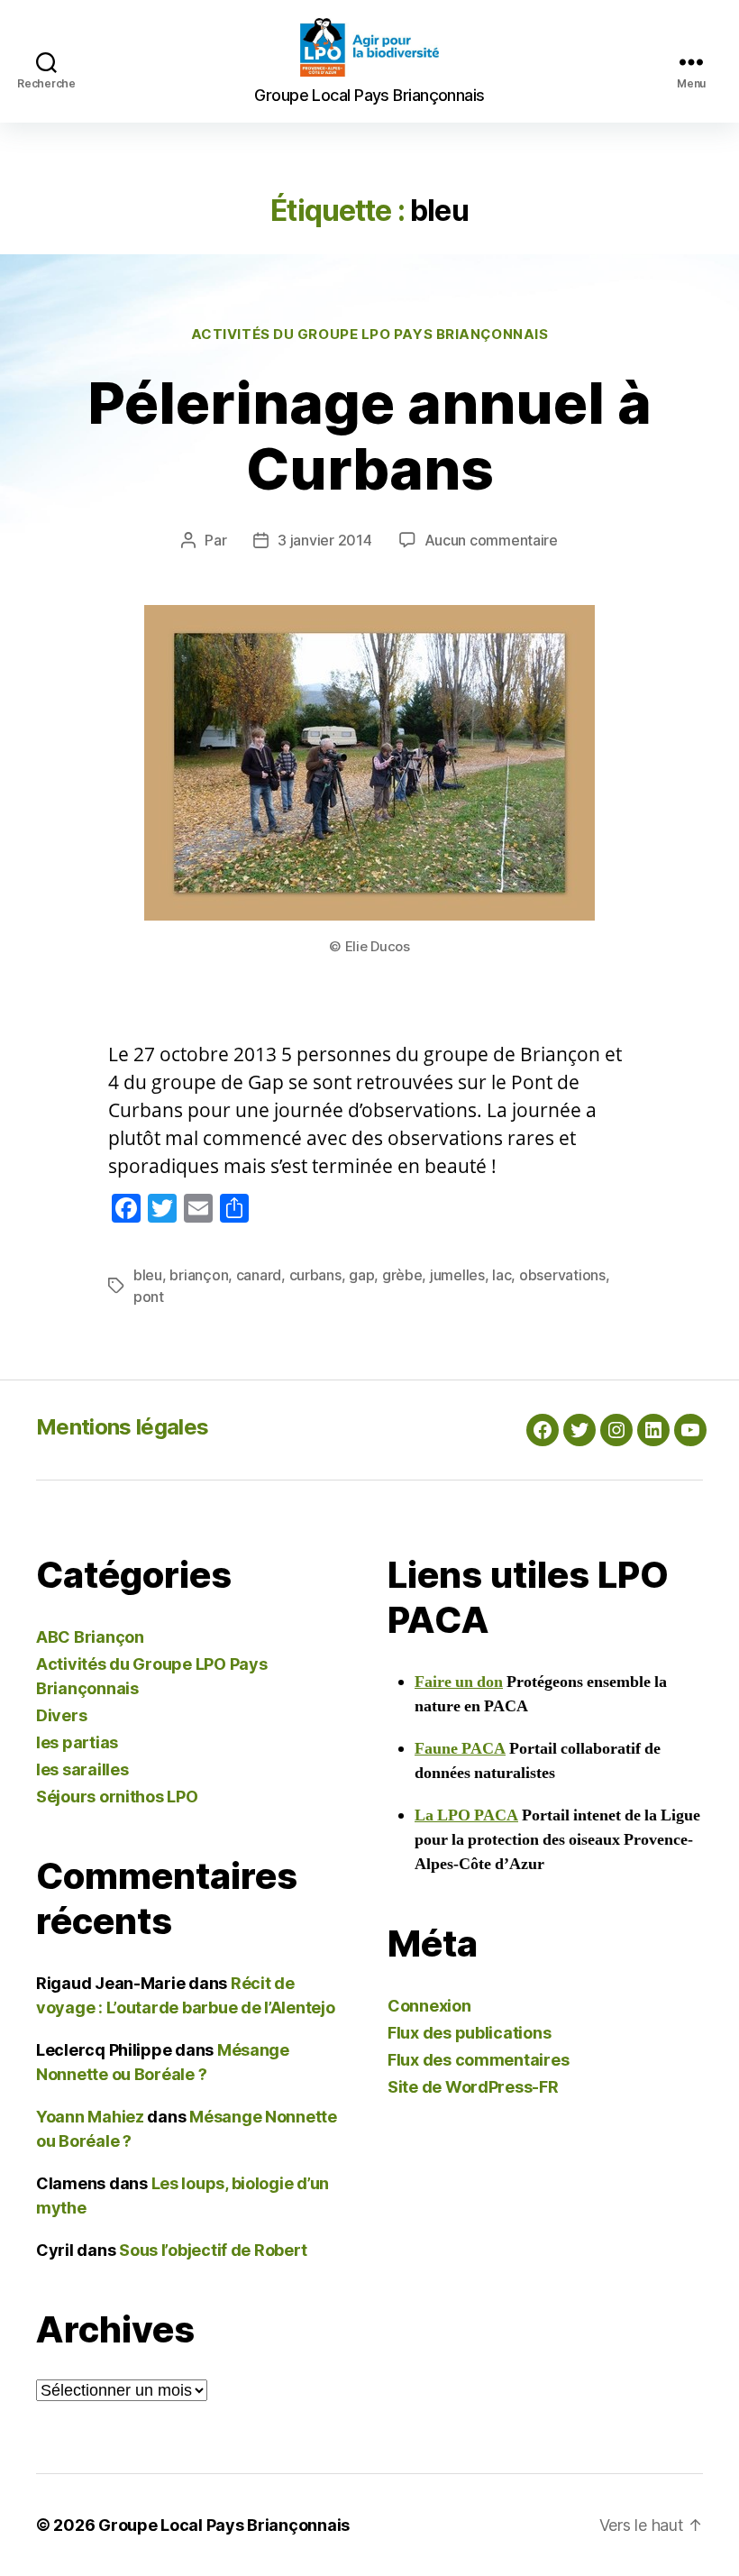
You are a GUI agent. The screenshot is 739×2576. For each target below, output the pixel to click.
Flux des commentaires (478, 2060)
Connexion (429, 2006)
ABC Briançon (90, 1637)
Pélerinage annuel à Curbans (369, 435)
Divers (61, 1715)
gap (361, 1275)
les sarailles (82, 1769)
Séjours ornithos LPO (117, 1797)
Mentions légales (122, 1427)
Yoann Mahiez (90, 2117)
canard (259, 1275)
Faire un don (459, 1682)
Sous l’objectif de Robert (213, 2250)
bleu (148, 1275)
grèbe (402, 1275)
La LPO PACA (466, 1815)
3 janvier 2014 (324, 540)
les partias (77, 1742)
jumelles (457, 1275)
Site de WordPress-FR (473, 2087)
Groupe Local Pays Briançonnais (224, 2525)
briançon (199, 1275)
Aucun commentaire (491, 540)
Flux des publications (469, 2033)
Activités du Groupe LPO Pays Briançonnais (370, 335)
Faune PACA (460, 1749)
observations (562, 1275)
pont (149, 1297)
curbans (315, 1275)
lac (502, 1275)
